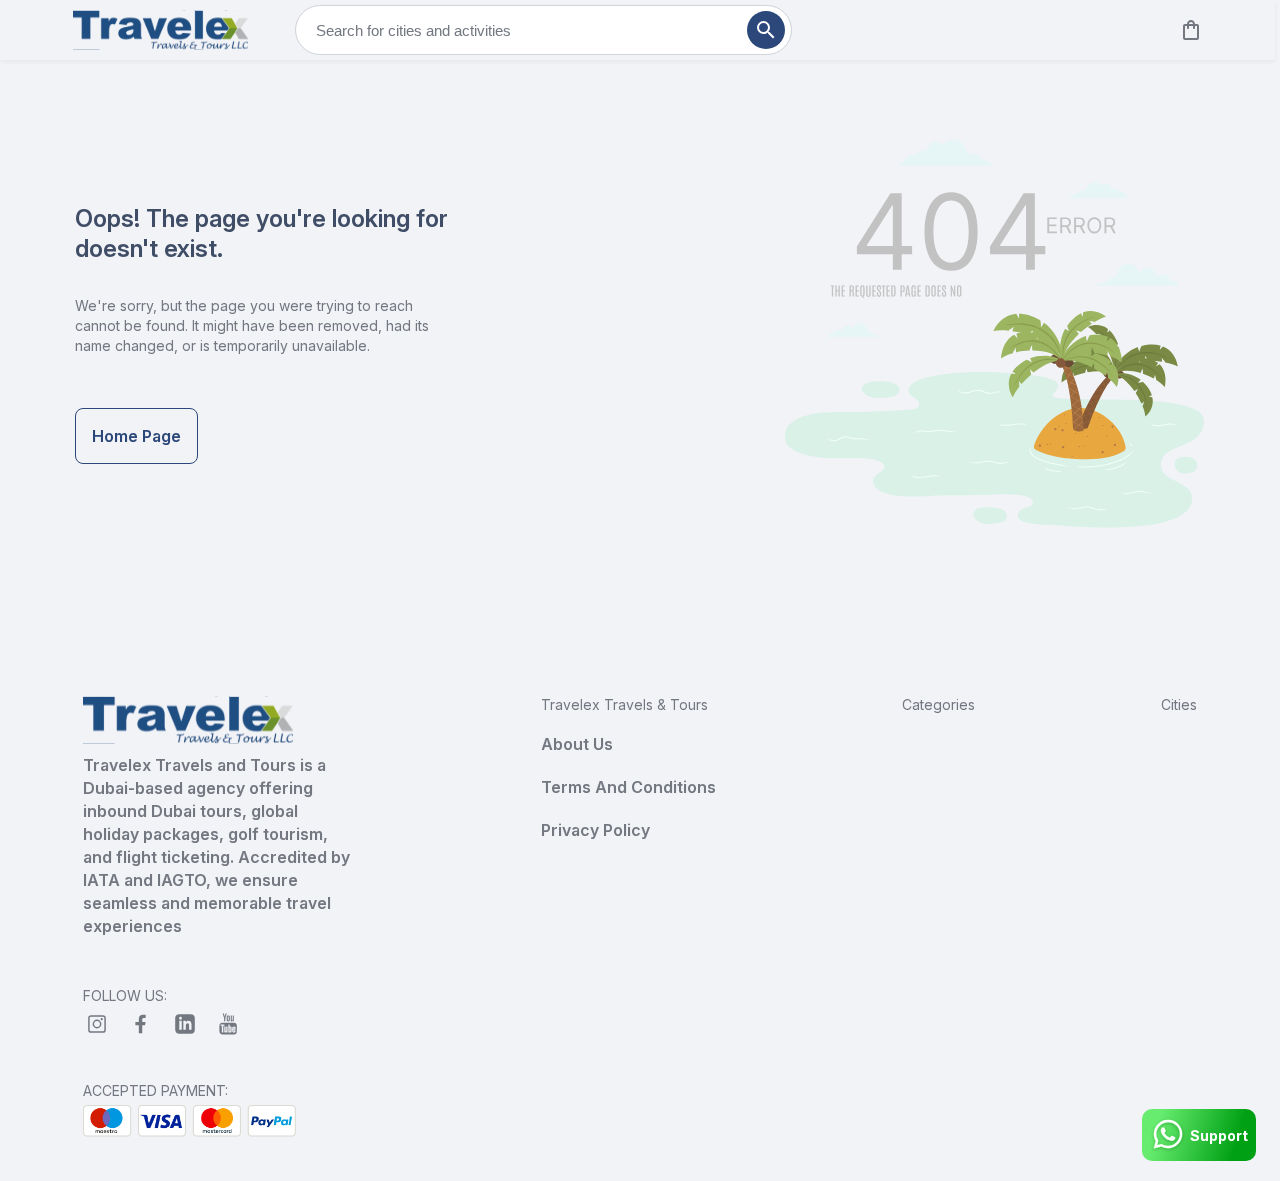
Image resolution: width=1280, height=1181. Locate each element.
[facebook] (141, 1024)
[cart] (1187, 30)
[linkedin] (185, 1024)
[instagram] (97, 1024)
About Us (577, 744)
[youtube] (229, 1024)
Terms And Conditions (628, 787)
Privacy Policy (595, 830)
